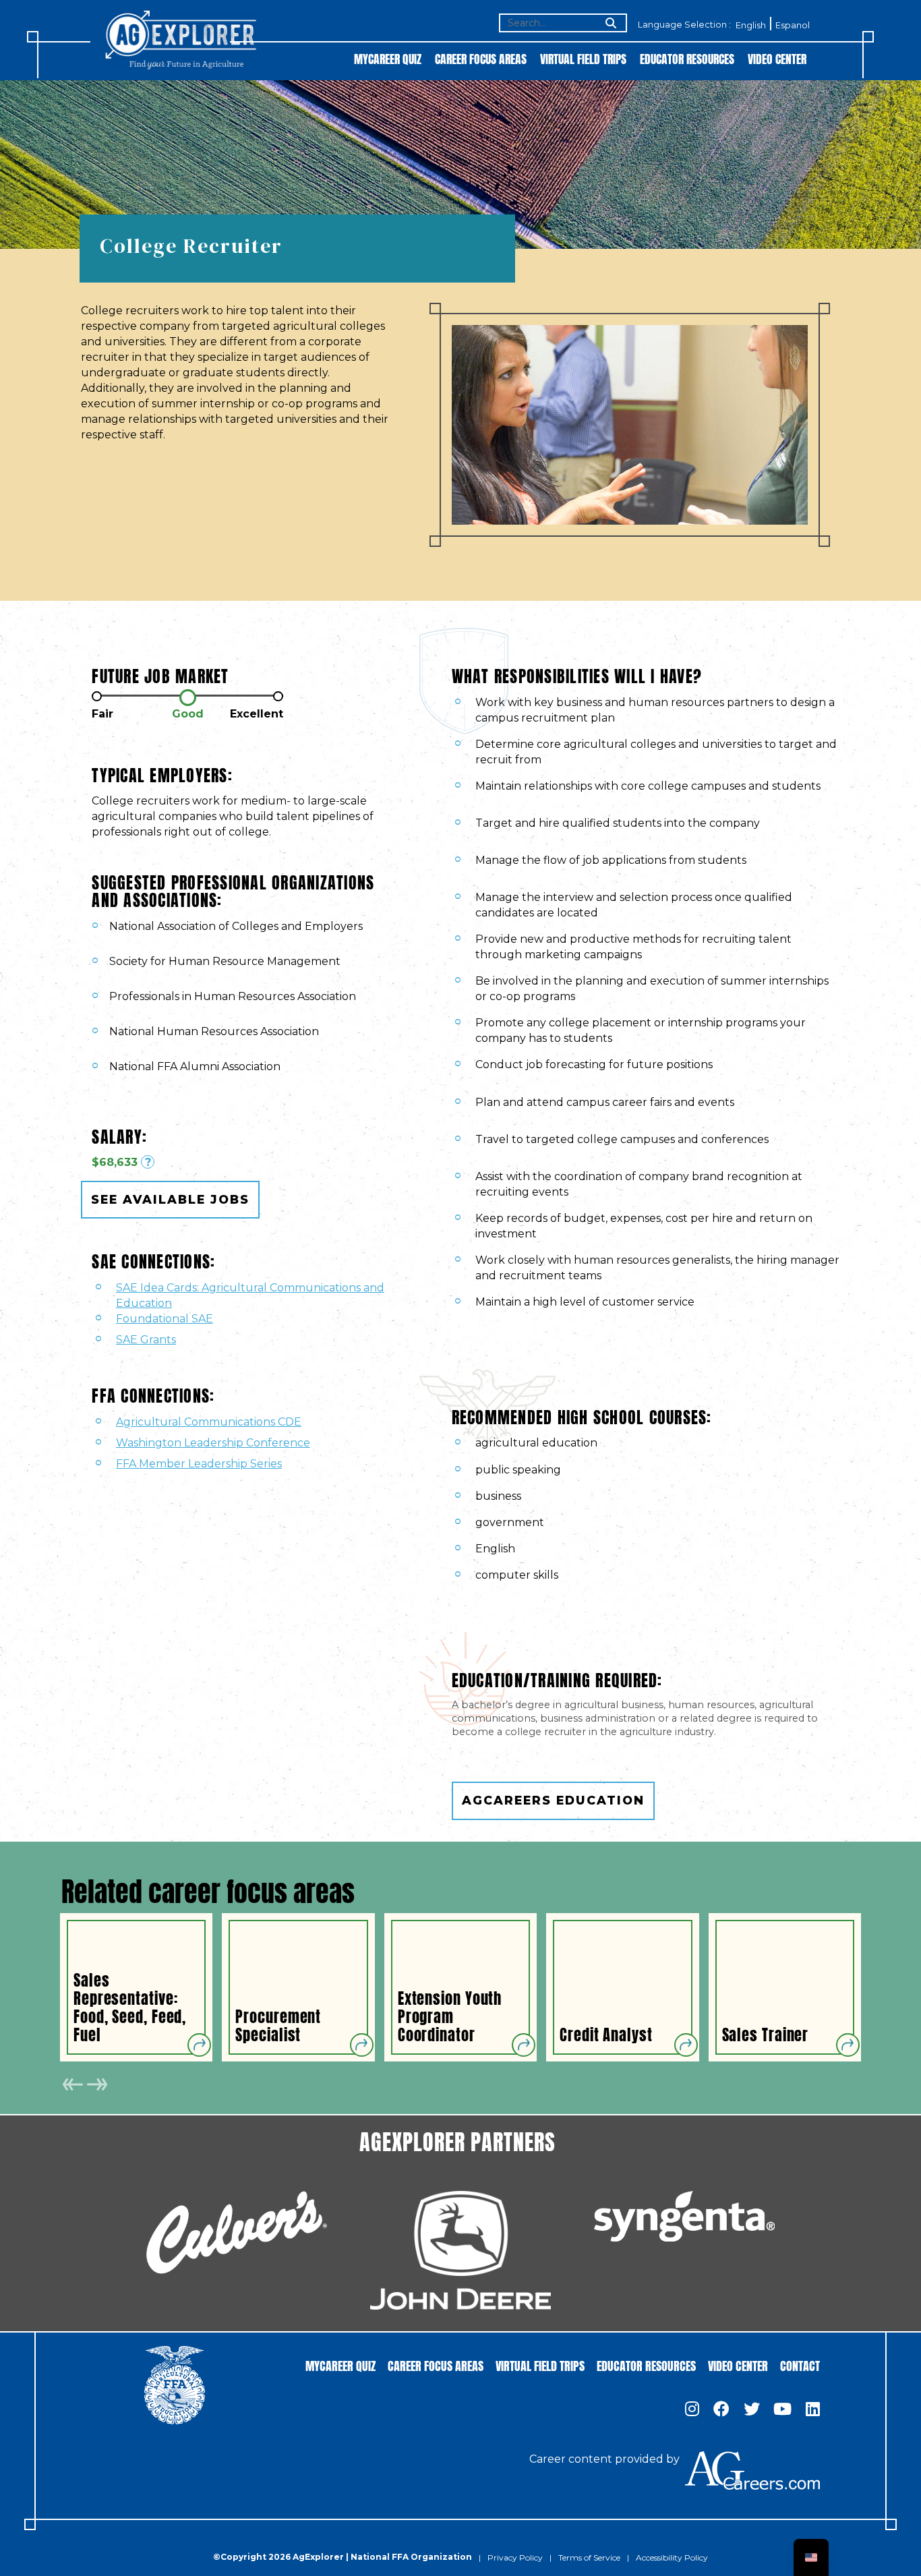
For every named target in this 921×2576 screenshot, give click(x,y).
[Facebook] (721, 2410)
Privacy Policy (515, 2557)
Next (97, 2084)
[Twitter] (752, 2410)
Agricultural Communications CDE (209, 1422)
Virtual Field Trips (583, 58)
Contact (800, 2365)
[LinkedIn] (813, 2410)
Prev (73, 2084)
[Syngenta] (684, 2216)
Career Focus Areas (481, 58)
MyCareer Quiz (388, 58)
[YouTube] (782, 2410)
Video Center (777, 58)
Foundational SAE (165, 1319)
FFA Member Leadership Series (199, 1464)
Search (610, 24)
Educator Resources (687, 58)
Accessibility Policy (672, 2557)
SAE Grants (146, 1340)
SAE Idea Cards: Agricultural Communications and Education (250, 1295)
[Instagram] (692, 2410)
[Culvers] (237, 2232)
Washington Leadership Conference (213, 1443)
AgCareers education (553, 1800)
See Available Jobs (170, 1199)
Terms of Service (589, 2557)
